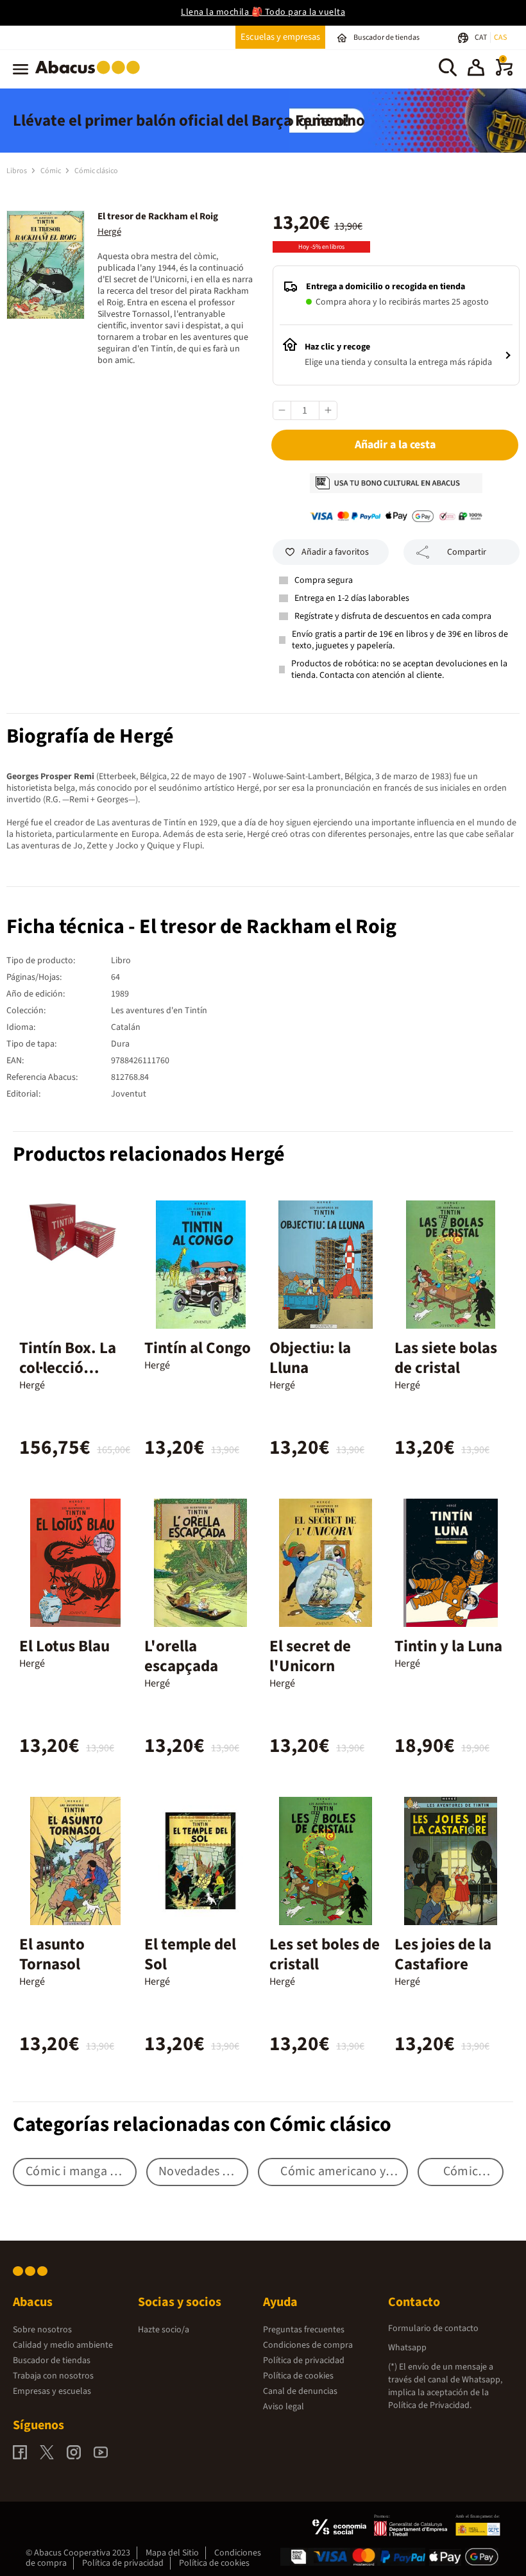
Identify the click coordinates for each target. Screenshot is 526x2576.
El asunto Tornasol (52, 1954)
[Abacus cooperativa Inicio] (91, 76)
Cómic (51, 171)
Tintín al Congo (198, 1348)
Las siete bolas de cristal (446, 1358)
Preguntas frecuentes (304, 2330)
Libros (17, 171)
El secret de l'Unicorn (310, 1656)
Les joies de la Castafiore (443, 1954)
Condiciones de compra (308, 2345)
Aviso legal (284, 2407)
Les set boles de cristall (325, 1954)
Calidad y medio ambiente (63, 2345)
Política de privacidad (304, 2361)
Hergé (109, 232)
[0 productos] (504, 73)
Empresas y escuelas (52, 2391)
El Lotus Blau (64, 1646)
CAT (481, 38)
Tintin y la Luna (448, 1646)
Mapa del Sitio (172, 2553)
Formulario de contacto (433, 2328)
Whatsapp (407, 2348)
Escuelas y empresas (280, 37)
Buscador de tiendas (52, 2361)
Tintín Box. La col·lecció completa (68, 1368)
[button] (476, 69)
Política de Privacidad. (430, 2405)
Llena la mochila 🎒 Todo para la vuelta (263, 12)
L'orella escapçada (181, 1656)
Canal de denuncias (300, 2391)
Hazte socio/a (164, 2330)
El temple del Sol (190, 1954)
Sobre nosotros (42, 2330)
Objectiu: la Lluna (310, 1358)
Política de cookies (298, 2376)
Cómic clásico (96, 171)
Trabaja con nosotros (53, 2376)
